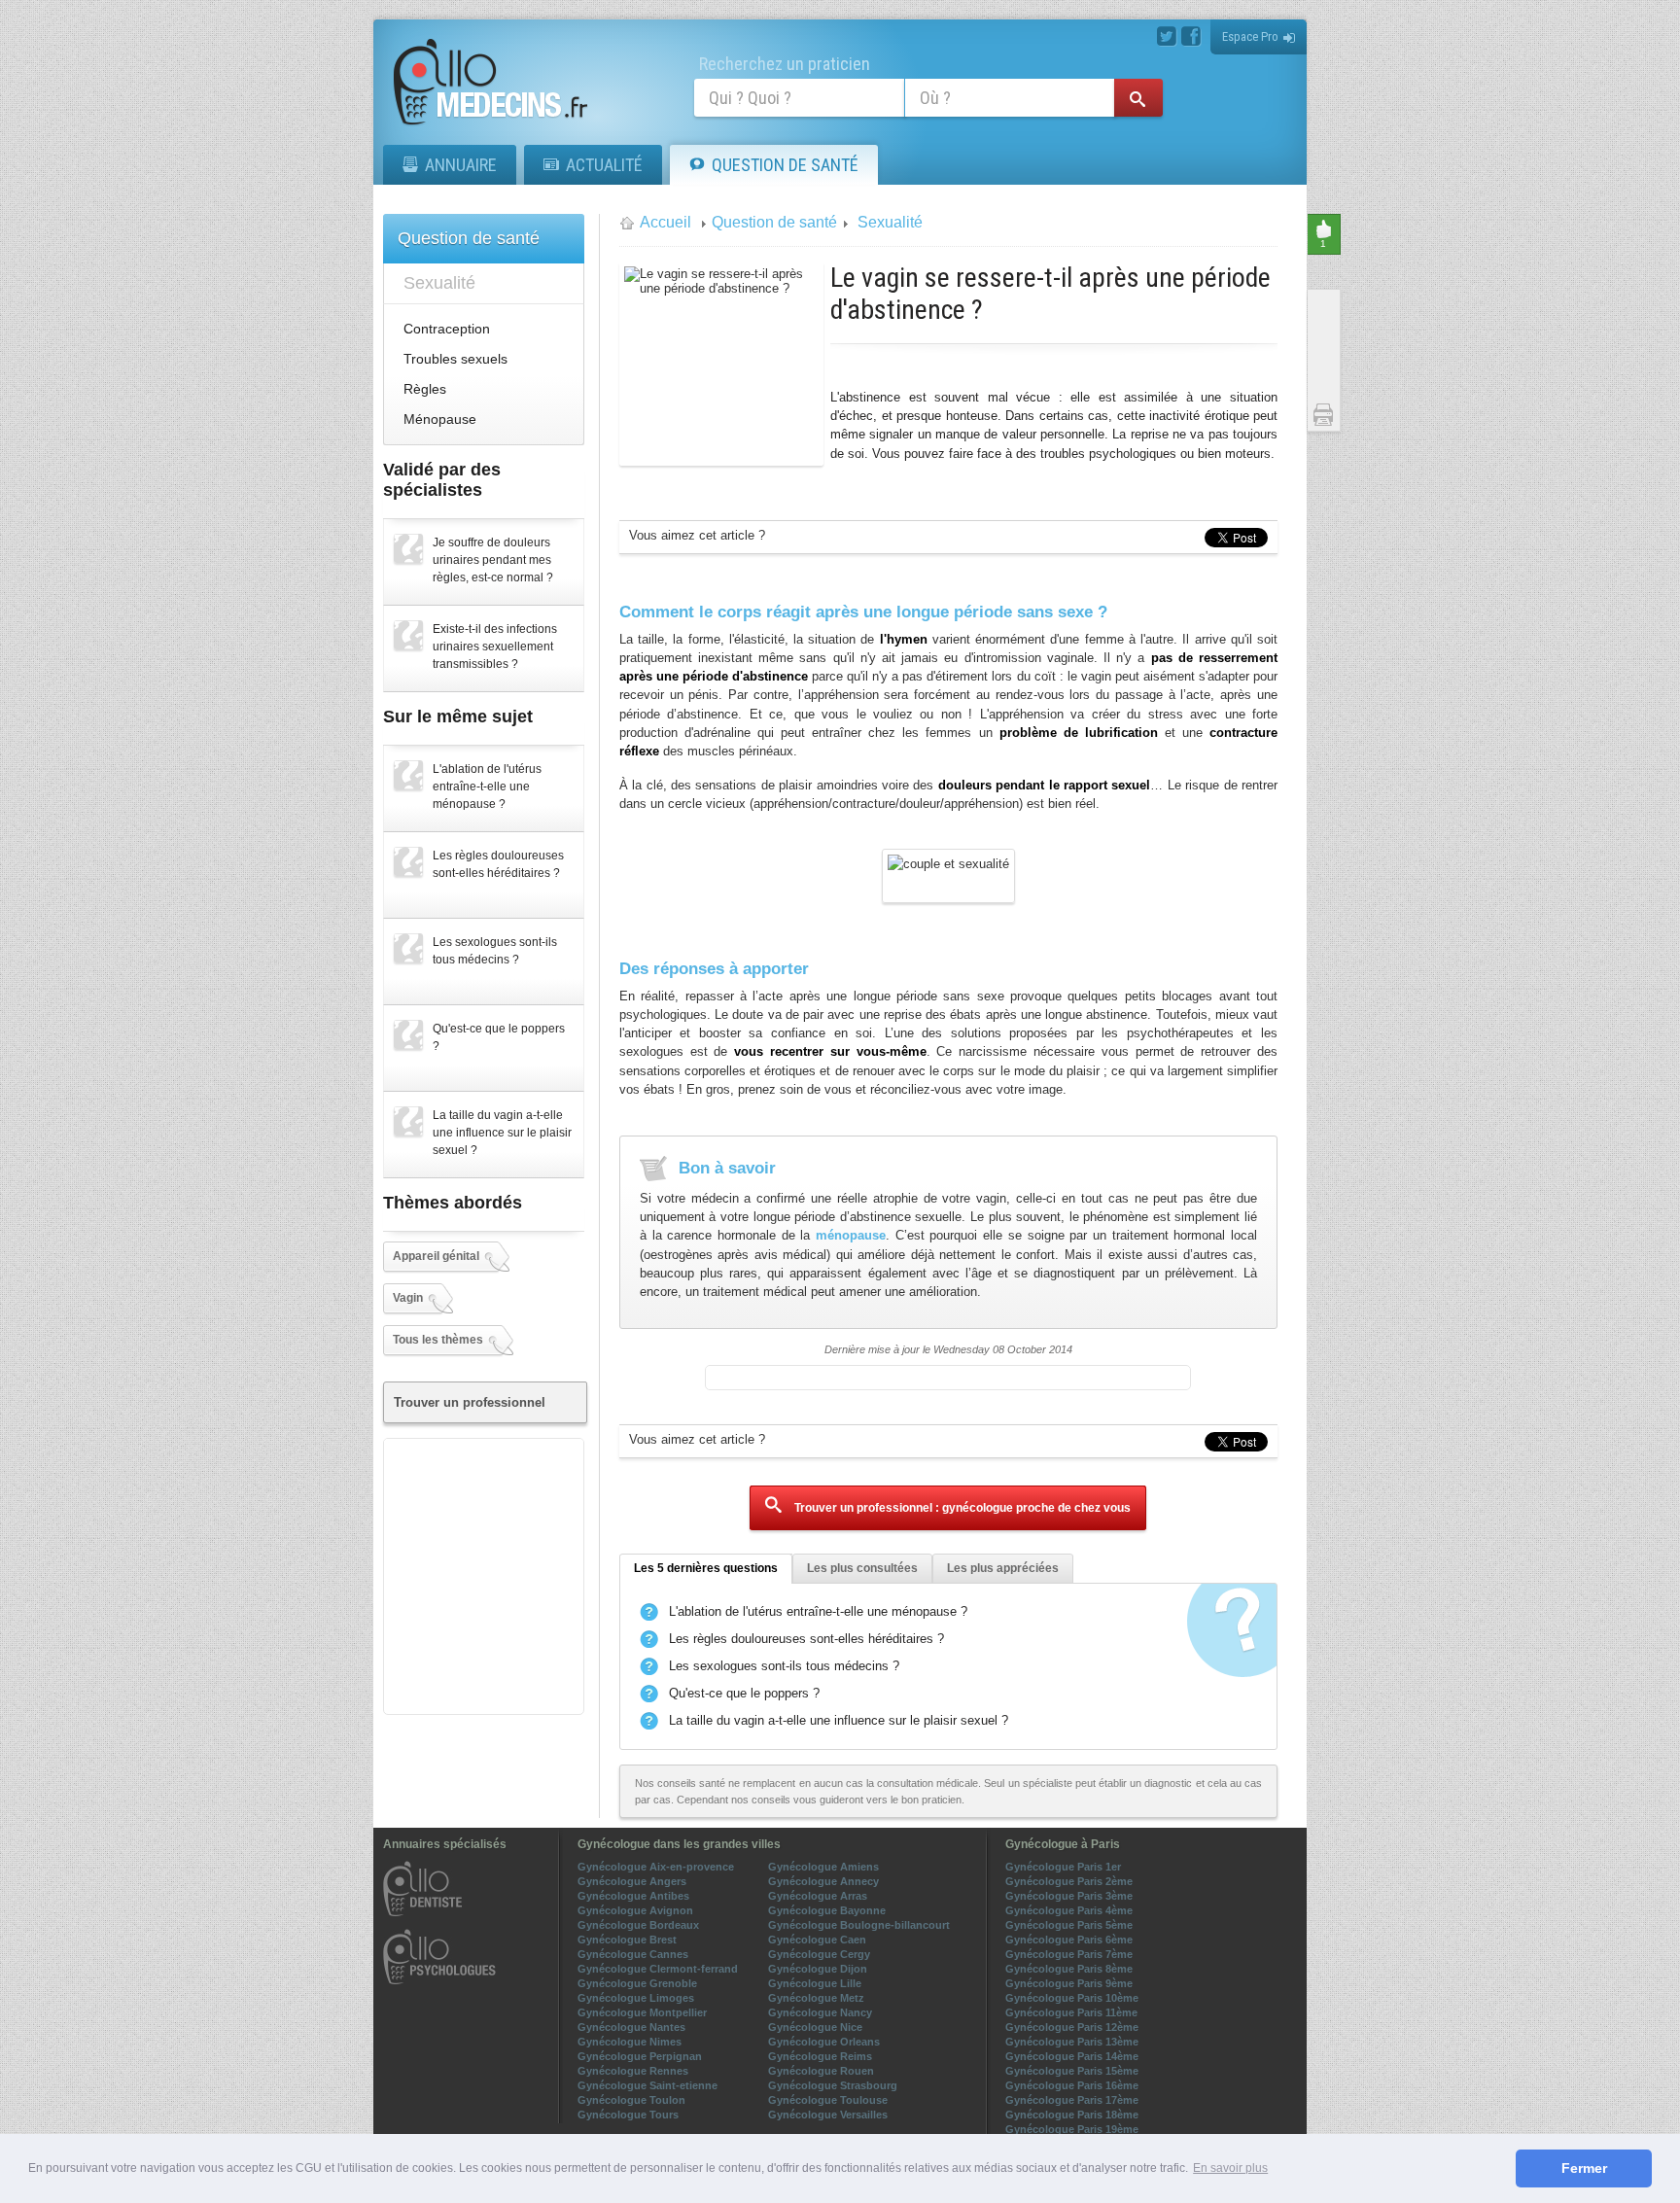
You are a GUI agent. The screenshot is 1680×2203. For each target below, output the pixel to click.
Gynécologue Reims (820, 2056)
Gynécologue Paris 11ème (1071, 2012)
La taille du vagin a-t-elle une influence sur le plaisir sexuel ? (839, 1720)
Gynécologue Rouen (821, 2071)
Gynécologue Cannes (633, 1954)
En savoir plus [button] (1230, 2168)
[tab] (706, 1569)
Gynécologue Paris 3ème (1069, 1896)
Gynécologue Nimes (630, 2042)
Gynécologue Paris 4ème (1069, 1910)
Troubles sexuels (455, 359)
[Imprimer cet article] (1325, 415)
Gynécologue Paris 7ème (1069, 1954)
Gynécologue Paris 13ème (1072, 2042)
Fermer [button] (1584, 2168)
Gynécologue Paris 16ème (1072, 2085)
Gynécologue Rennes (633, 2071)
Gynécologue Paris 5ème (1069, 1925)
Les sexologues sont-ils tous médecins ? (784, 1666)
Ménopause (440, 419)
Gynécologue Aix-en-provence (656, 1867)
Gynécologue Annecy (823, 1881)
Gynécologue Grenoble (637, 1983)
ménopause (851, 1235)
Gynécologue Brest (627, 1940)
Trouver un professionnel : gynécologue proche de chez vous (961, 1508)
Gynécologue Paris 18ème (1072, 2115)
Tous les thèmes (438, 1340)
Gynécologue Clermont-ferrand (658, 1969)
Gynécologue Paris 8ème (1069, 1969)
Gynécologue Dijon (818, 1969)
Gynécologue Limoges (636, 1998)
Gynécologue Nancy (820, 2012)
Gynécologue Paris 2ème (1069, 1881)
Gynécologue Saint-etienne (647, 2085)
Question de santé (785, 165)
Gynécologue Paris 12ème (1072, 2027)
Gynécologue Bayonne (827, 1910)
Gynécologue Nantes (631, 2027)
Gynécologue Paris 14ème (1072, 2056)
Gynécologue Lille (815, 1983)
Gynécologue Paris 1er (1063, 1867)
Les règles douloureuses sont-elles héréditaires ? (806, 1639)
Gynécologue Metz (816, 1998)
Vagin (408, 1298)
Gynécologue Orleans (824, 2042)
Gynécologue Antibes (633, 1896)
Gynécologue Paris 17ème (1072, 2100)
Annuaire (461, 165)
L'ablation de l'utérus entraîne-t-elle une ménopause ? (818, 1611)
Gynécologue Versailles (828, 2115)
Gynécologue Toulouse (828, 2100)
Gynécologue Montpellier (642, 2012)
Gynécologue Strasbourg (833, 2085)
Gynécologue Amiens (823, 1867)
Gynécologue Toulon (631, 2100)
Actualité (604, 165)
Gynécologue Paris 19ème (1072, 2129)
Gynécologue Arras (818, 1896)
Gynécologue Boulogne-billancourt (859, 1925)
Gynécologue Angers (632, 1881)
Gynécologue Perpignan (640, 2056)
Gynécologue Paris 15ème (1072, 2071)
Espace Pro (1250, 36)
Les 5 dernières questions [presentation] (706, 1568)
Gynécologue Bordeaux (638, 1925)
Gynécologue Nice (815, 2027)
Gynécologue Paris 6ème (1069, 1940)
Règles (425, 389)
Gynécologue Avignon (635, 1910)
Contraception (447, 329)
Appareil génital (436, 1256)
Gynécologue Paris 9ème (1069, 1983)
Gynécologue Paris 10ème (1072, 1998)
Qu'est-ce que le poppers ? (744, 1693)
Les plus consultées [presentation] (862, 1568)
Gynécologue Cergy (819, 1954)
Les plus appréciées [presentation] (1003, 1568)
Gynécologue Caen (817, 1940)
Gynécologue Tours (628, 2115)
